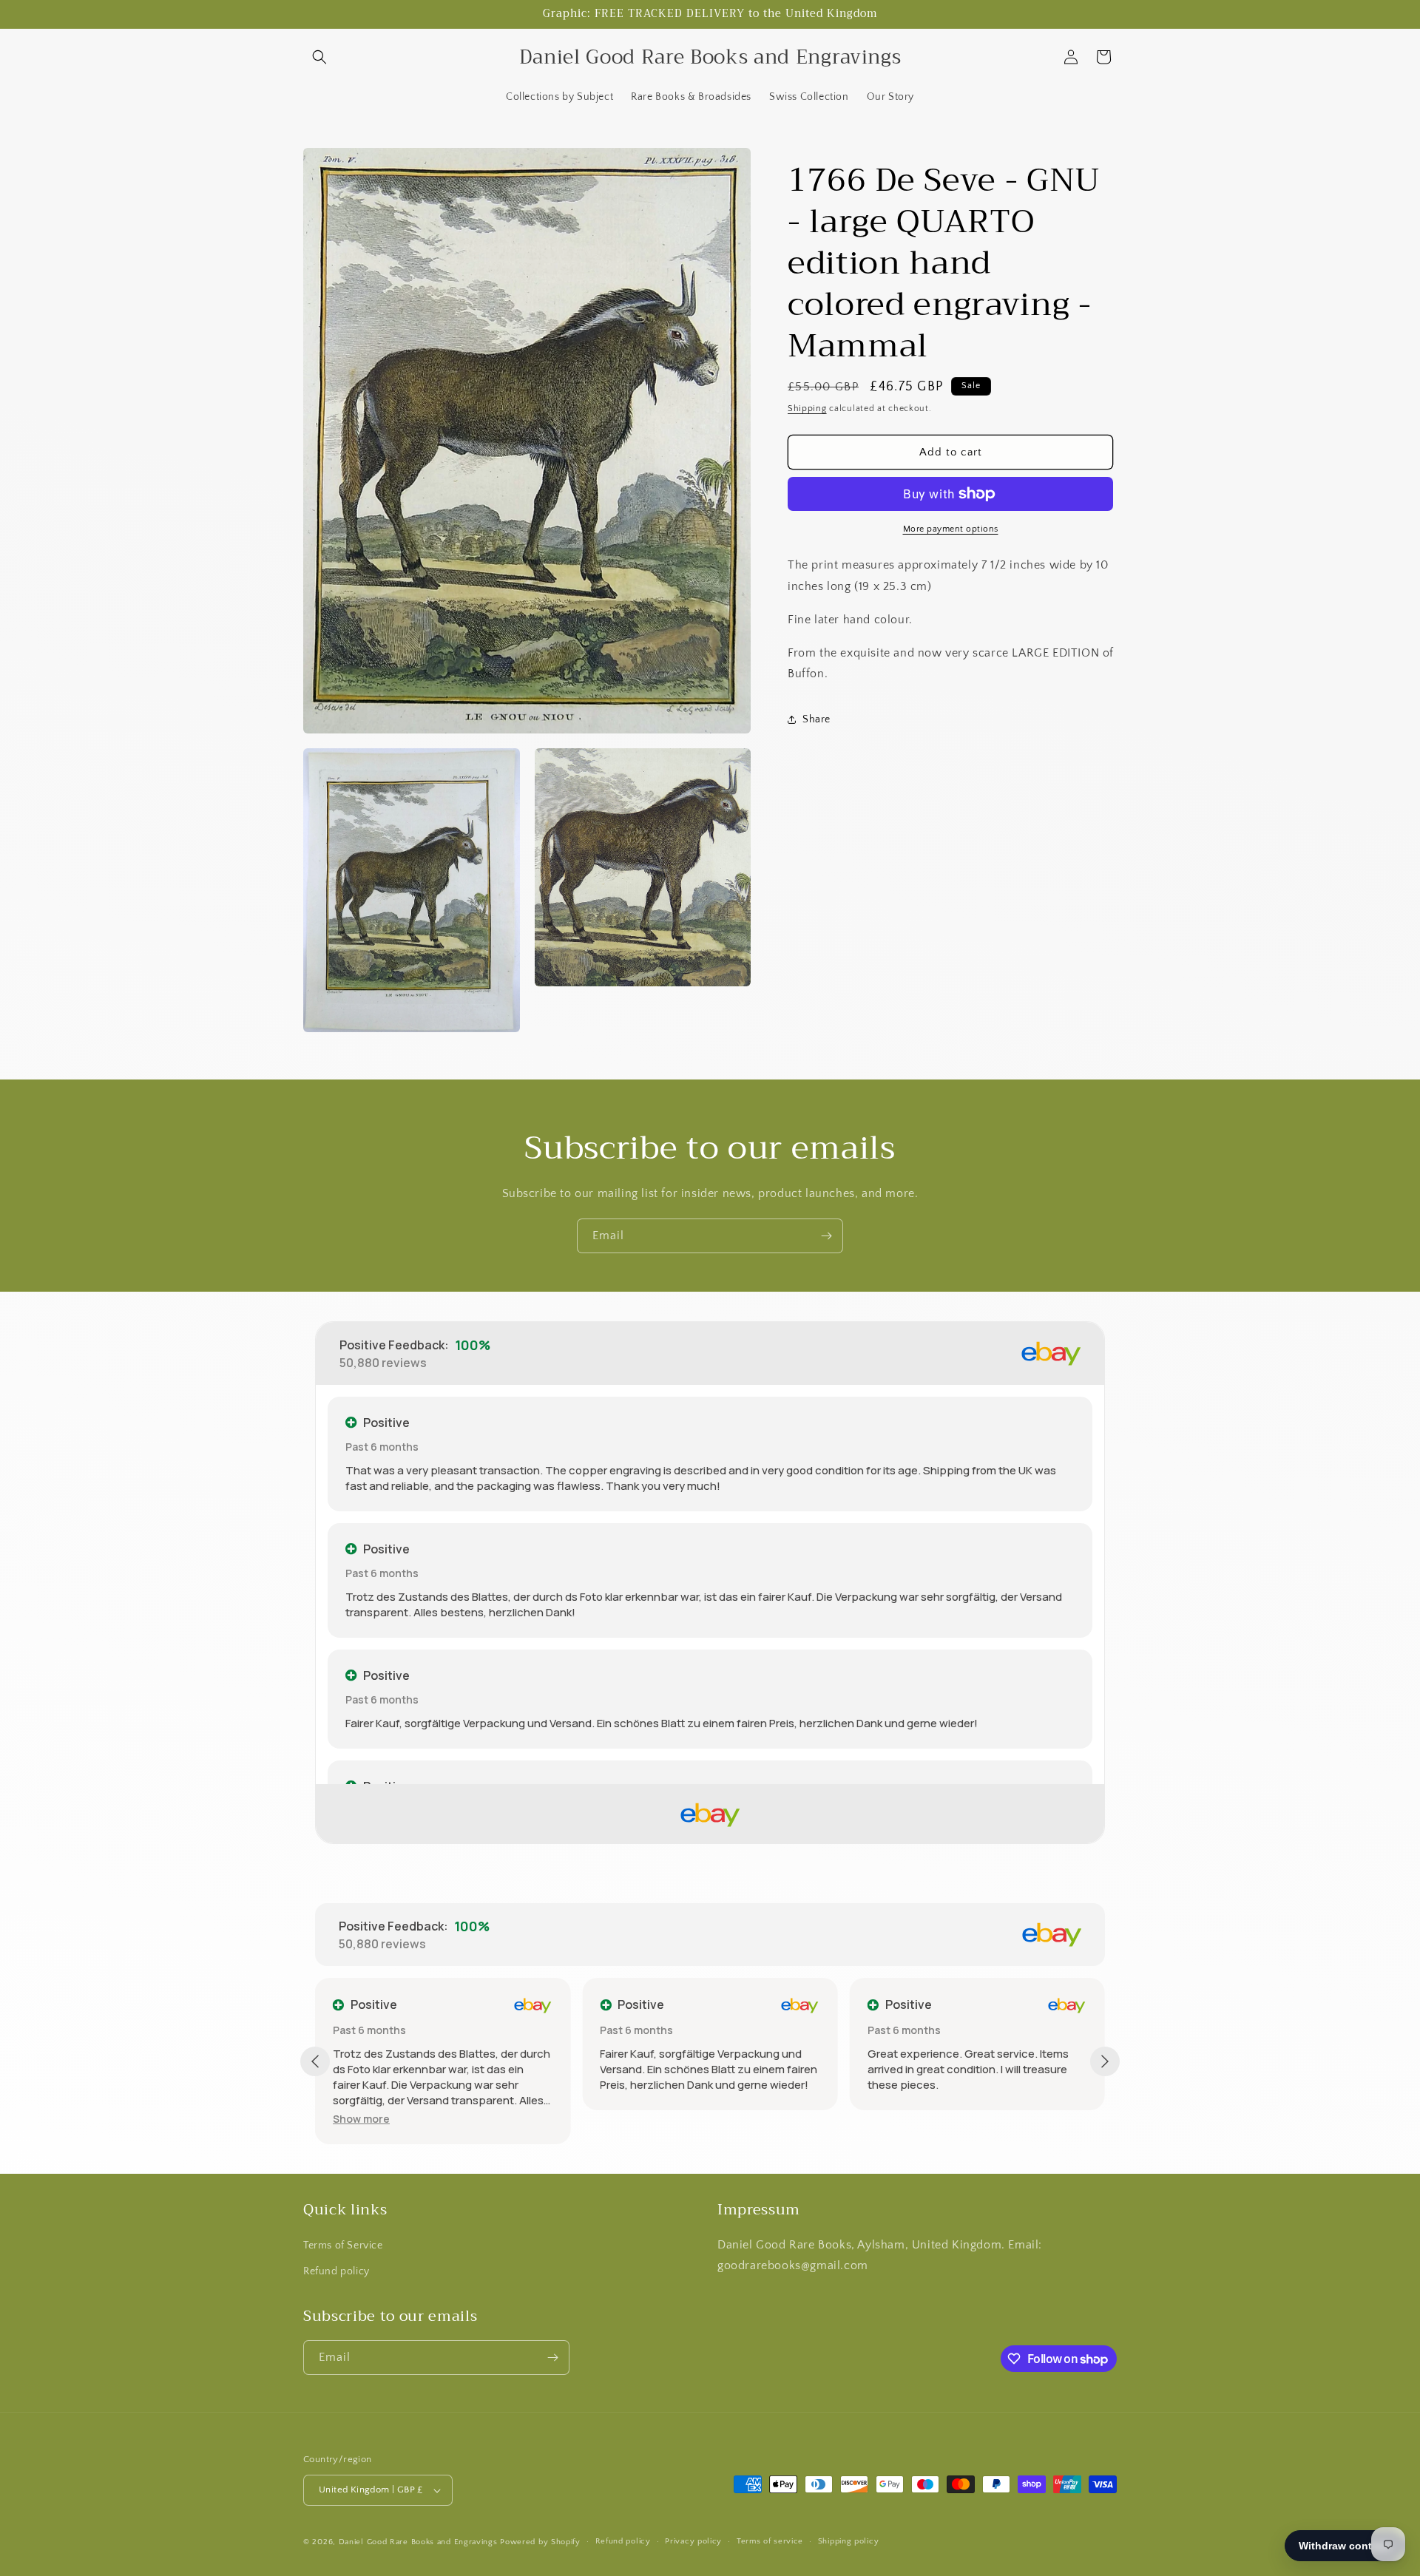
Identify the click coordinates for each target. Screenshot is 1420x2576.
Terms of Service (343, 2245)
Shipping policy (849, 2541)
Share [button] (816, 719)
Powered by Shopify (540, 2542)
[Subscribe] (826, 1236)
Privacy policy (693, 2541)
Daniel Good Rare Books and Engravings (418, 2542)
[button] (319, 57)
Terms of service (770, 2541)
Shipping (807, 409)
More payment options (951, 529)
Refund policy (337, 2271)
